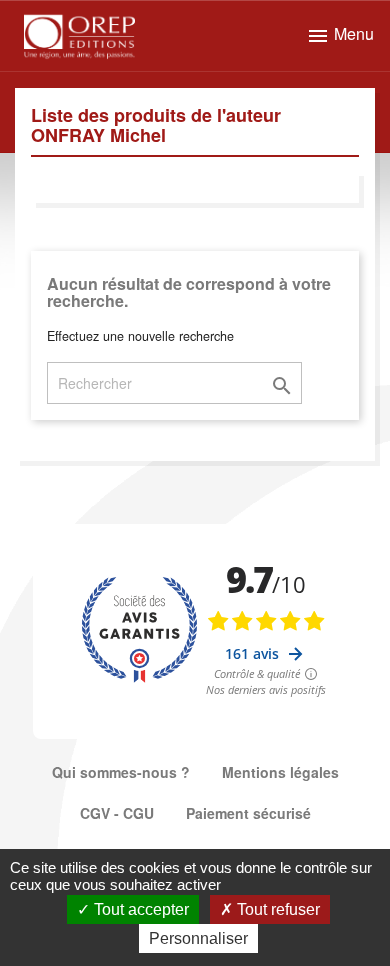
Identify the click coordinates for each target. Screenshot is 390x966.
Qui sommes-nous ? (121, 772)
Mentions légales (280, 772)
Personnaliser (198, 938)
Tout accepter (139, 909)
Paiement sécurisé (248, 813)
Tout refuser (276, 909)
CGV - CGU (117, 813)
